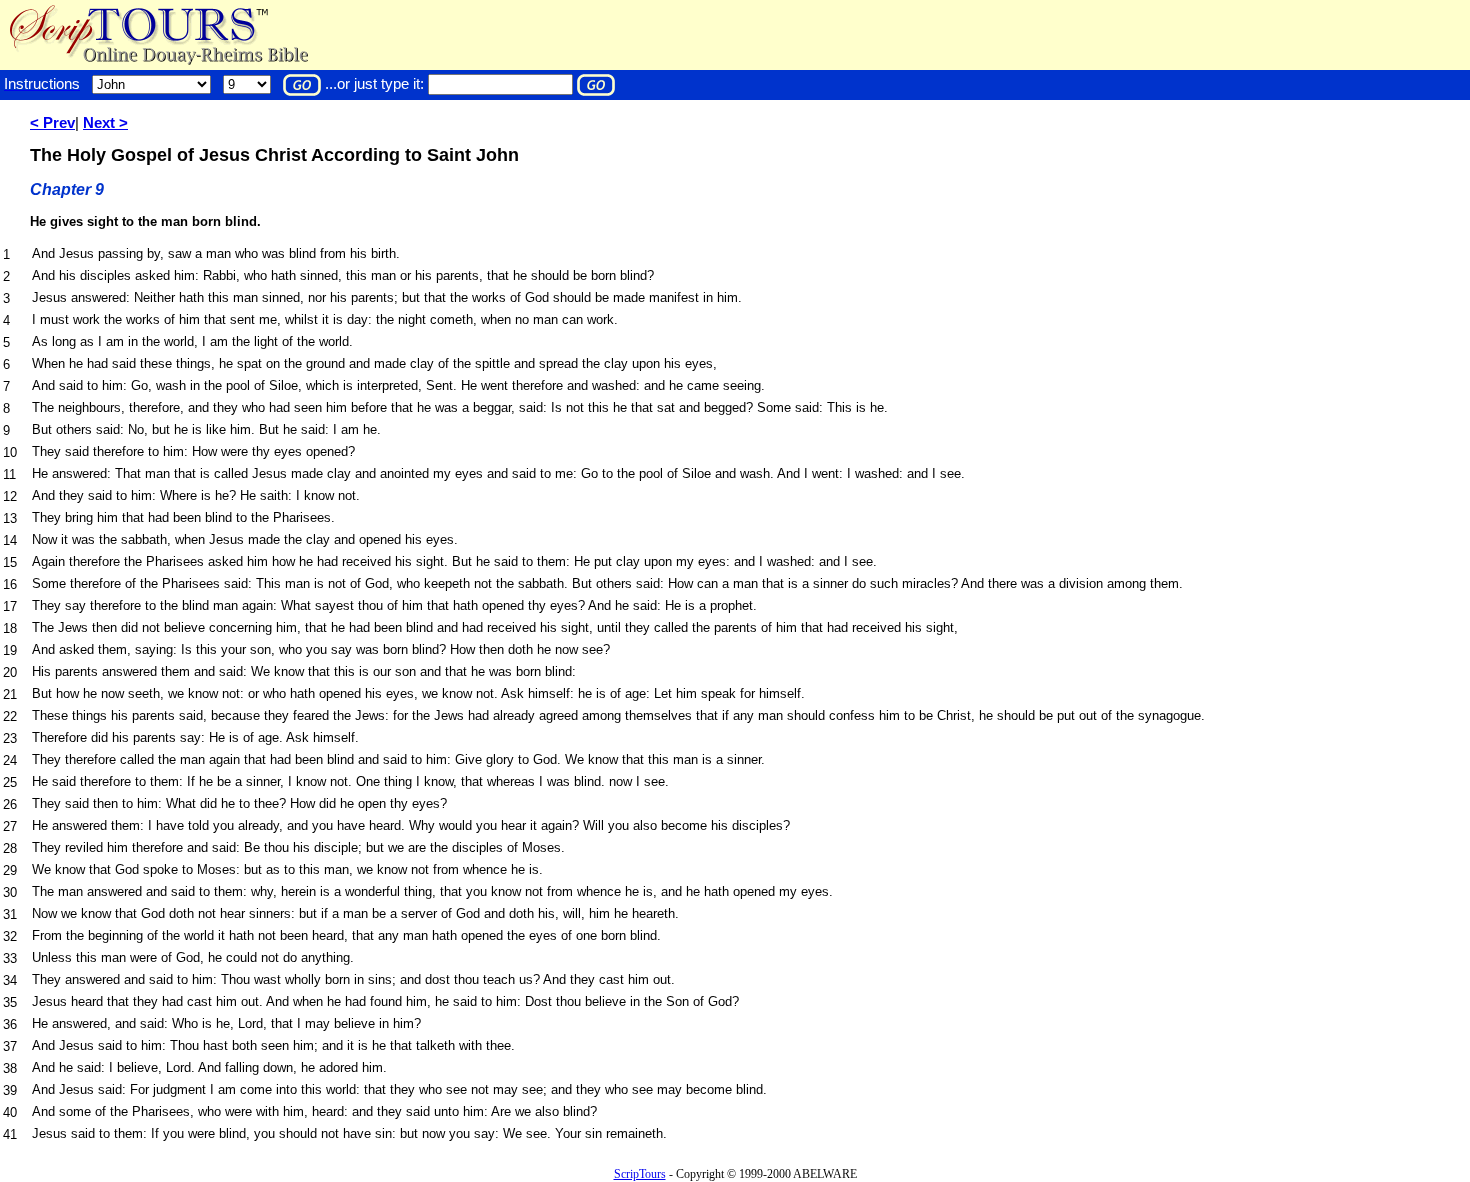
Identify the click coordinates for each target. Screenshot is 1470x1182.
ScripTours (640, 1174)
